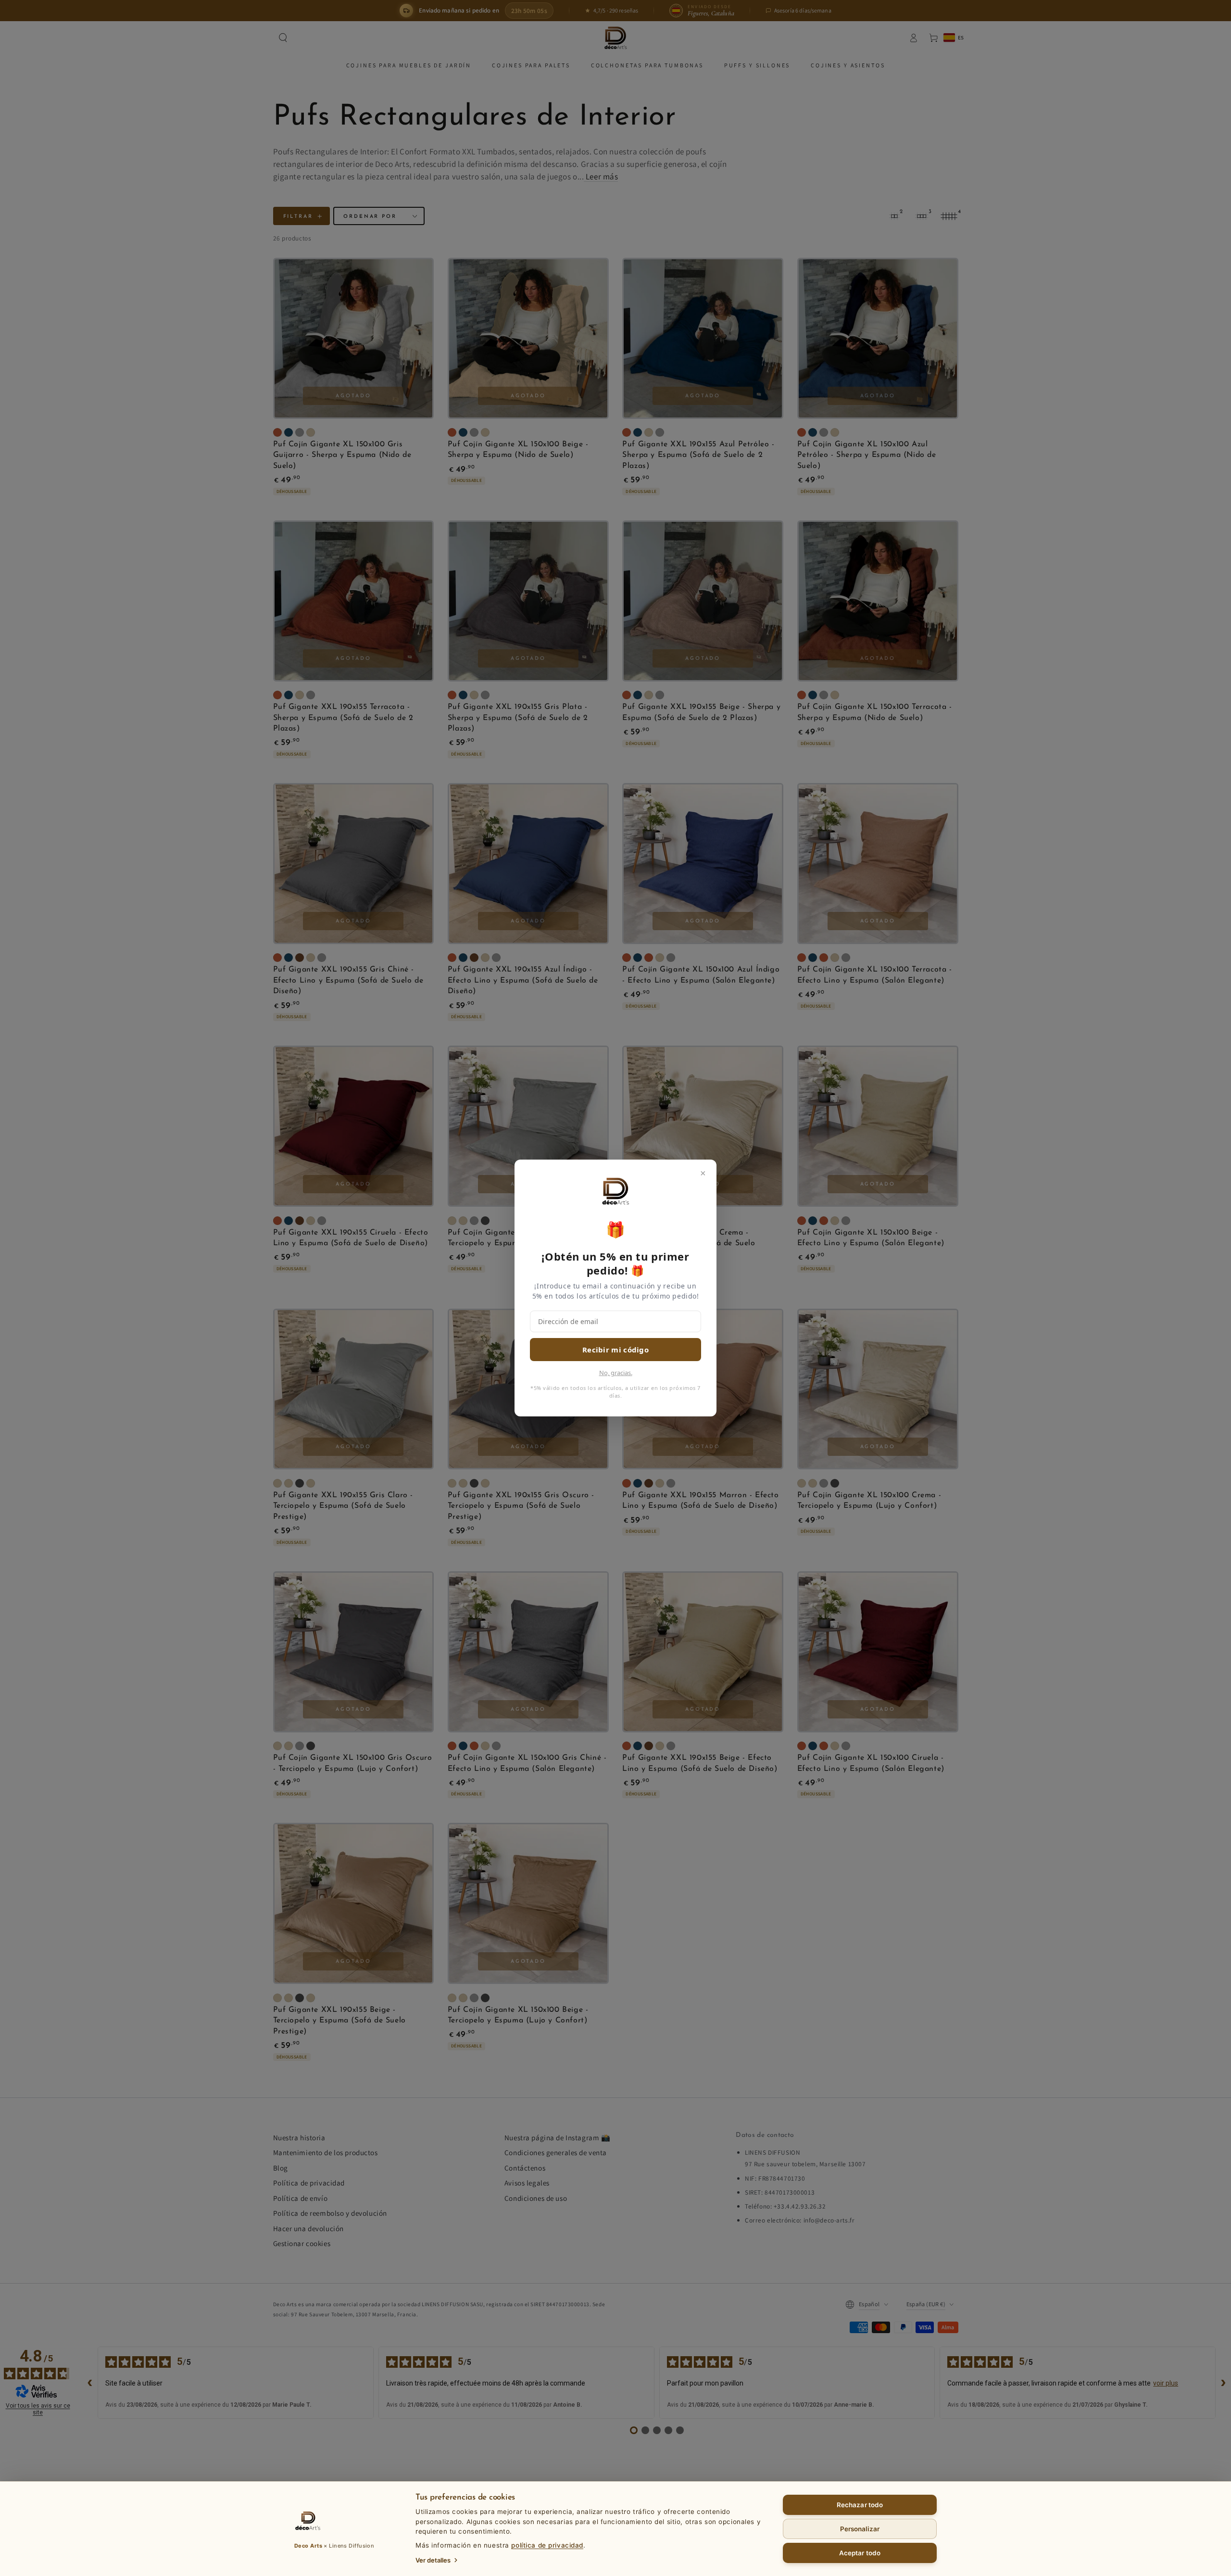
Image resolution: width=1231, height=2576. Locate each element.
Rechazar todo (860, 2505)
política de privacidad (547, 2545)
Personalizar (860, 2529)
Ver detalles (433, 2560)
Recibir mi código (615, 1350)
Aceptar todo (860, 2553)
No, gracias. (616, 1373)
